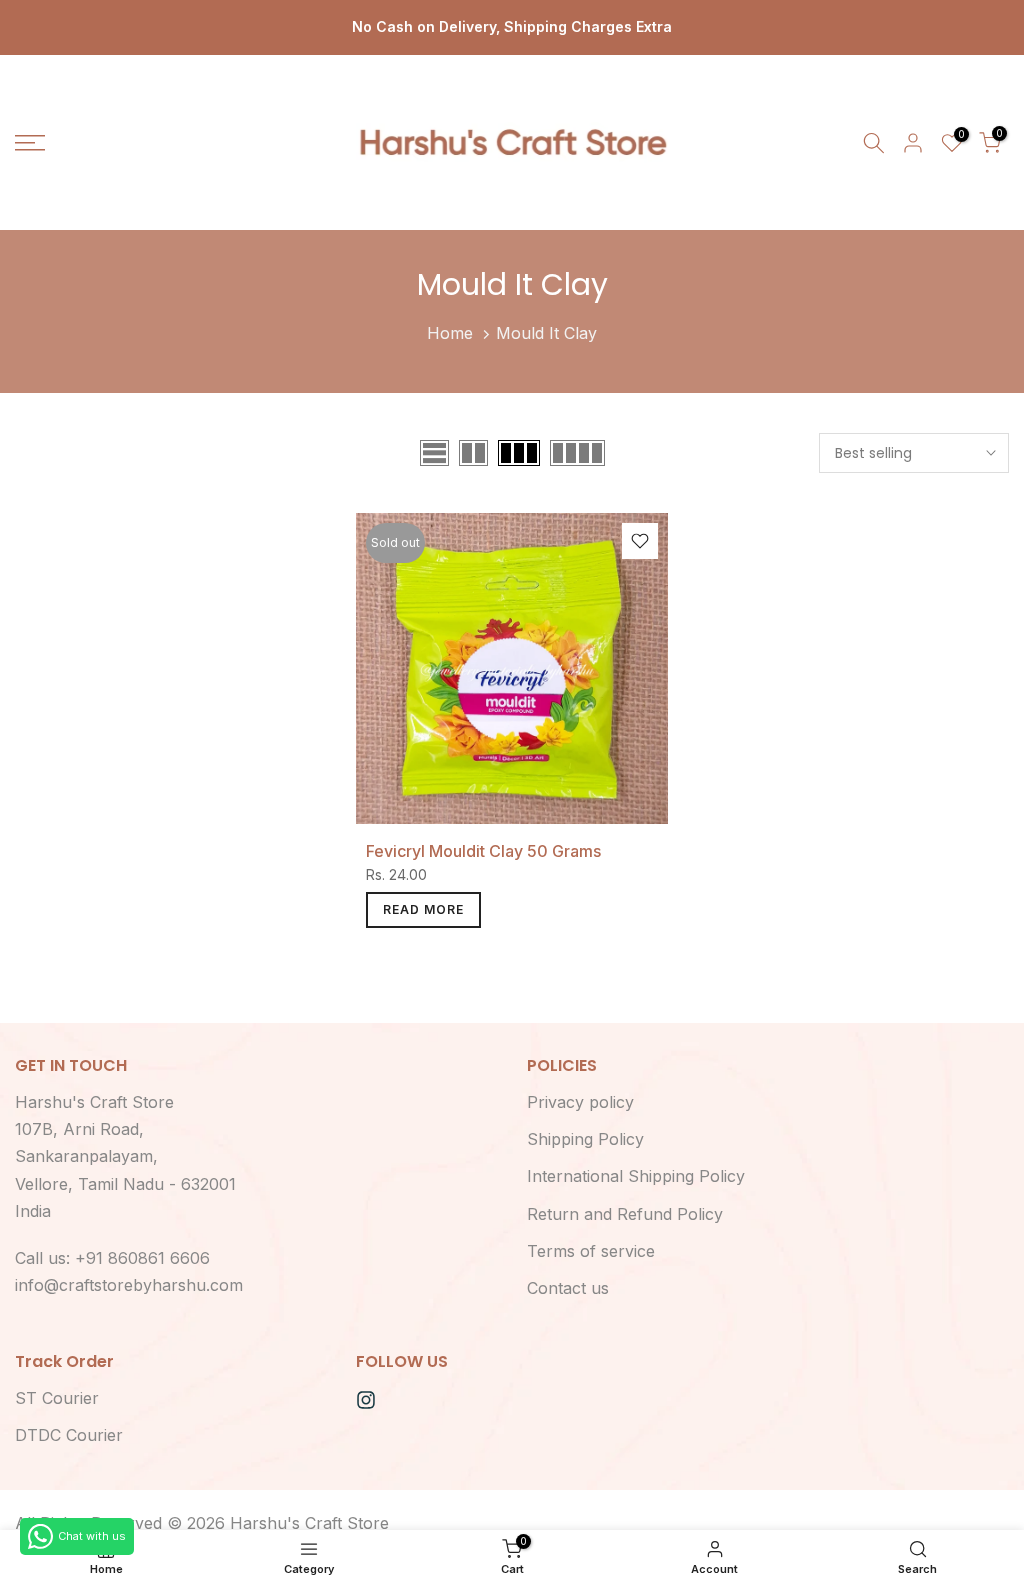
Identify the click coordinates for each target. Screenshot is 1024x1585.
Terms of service (591, 1251)
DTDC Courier (69, 1435)
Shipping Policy (585, 1139)
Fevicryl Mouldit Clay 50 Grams (483, 851)
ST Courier (57, 1398)
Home (450, 333)
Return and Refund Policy (625, 1214)
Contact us (568, 1288)
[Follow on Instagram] (366, 1400)
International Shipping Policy (636, 1176)
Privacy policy (580, 1102)
